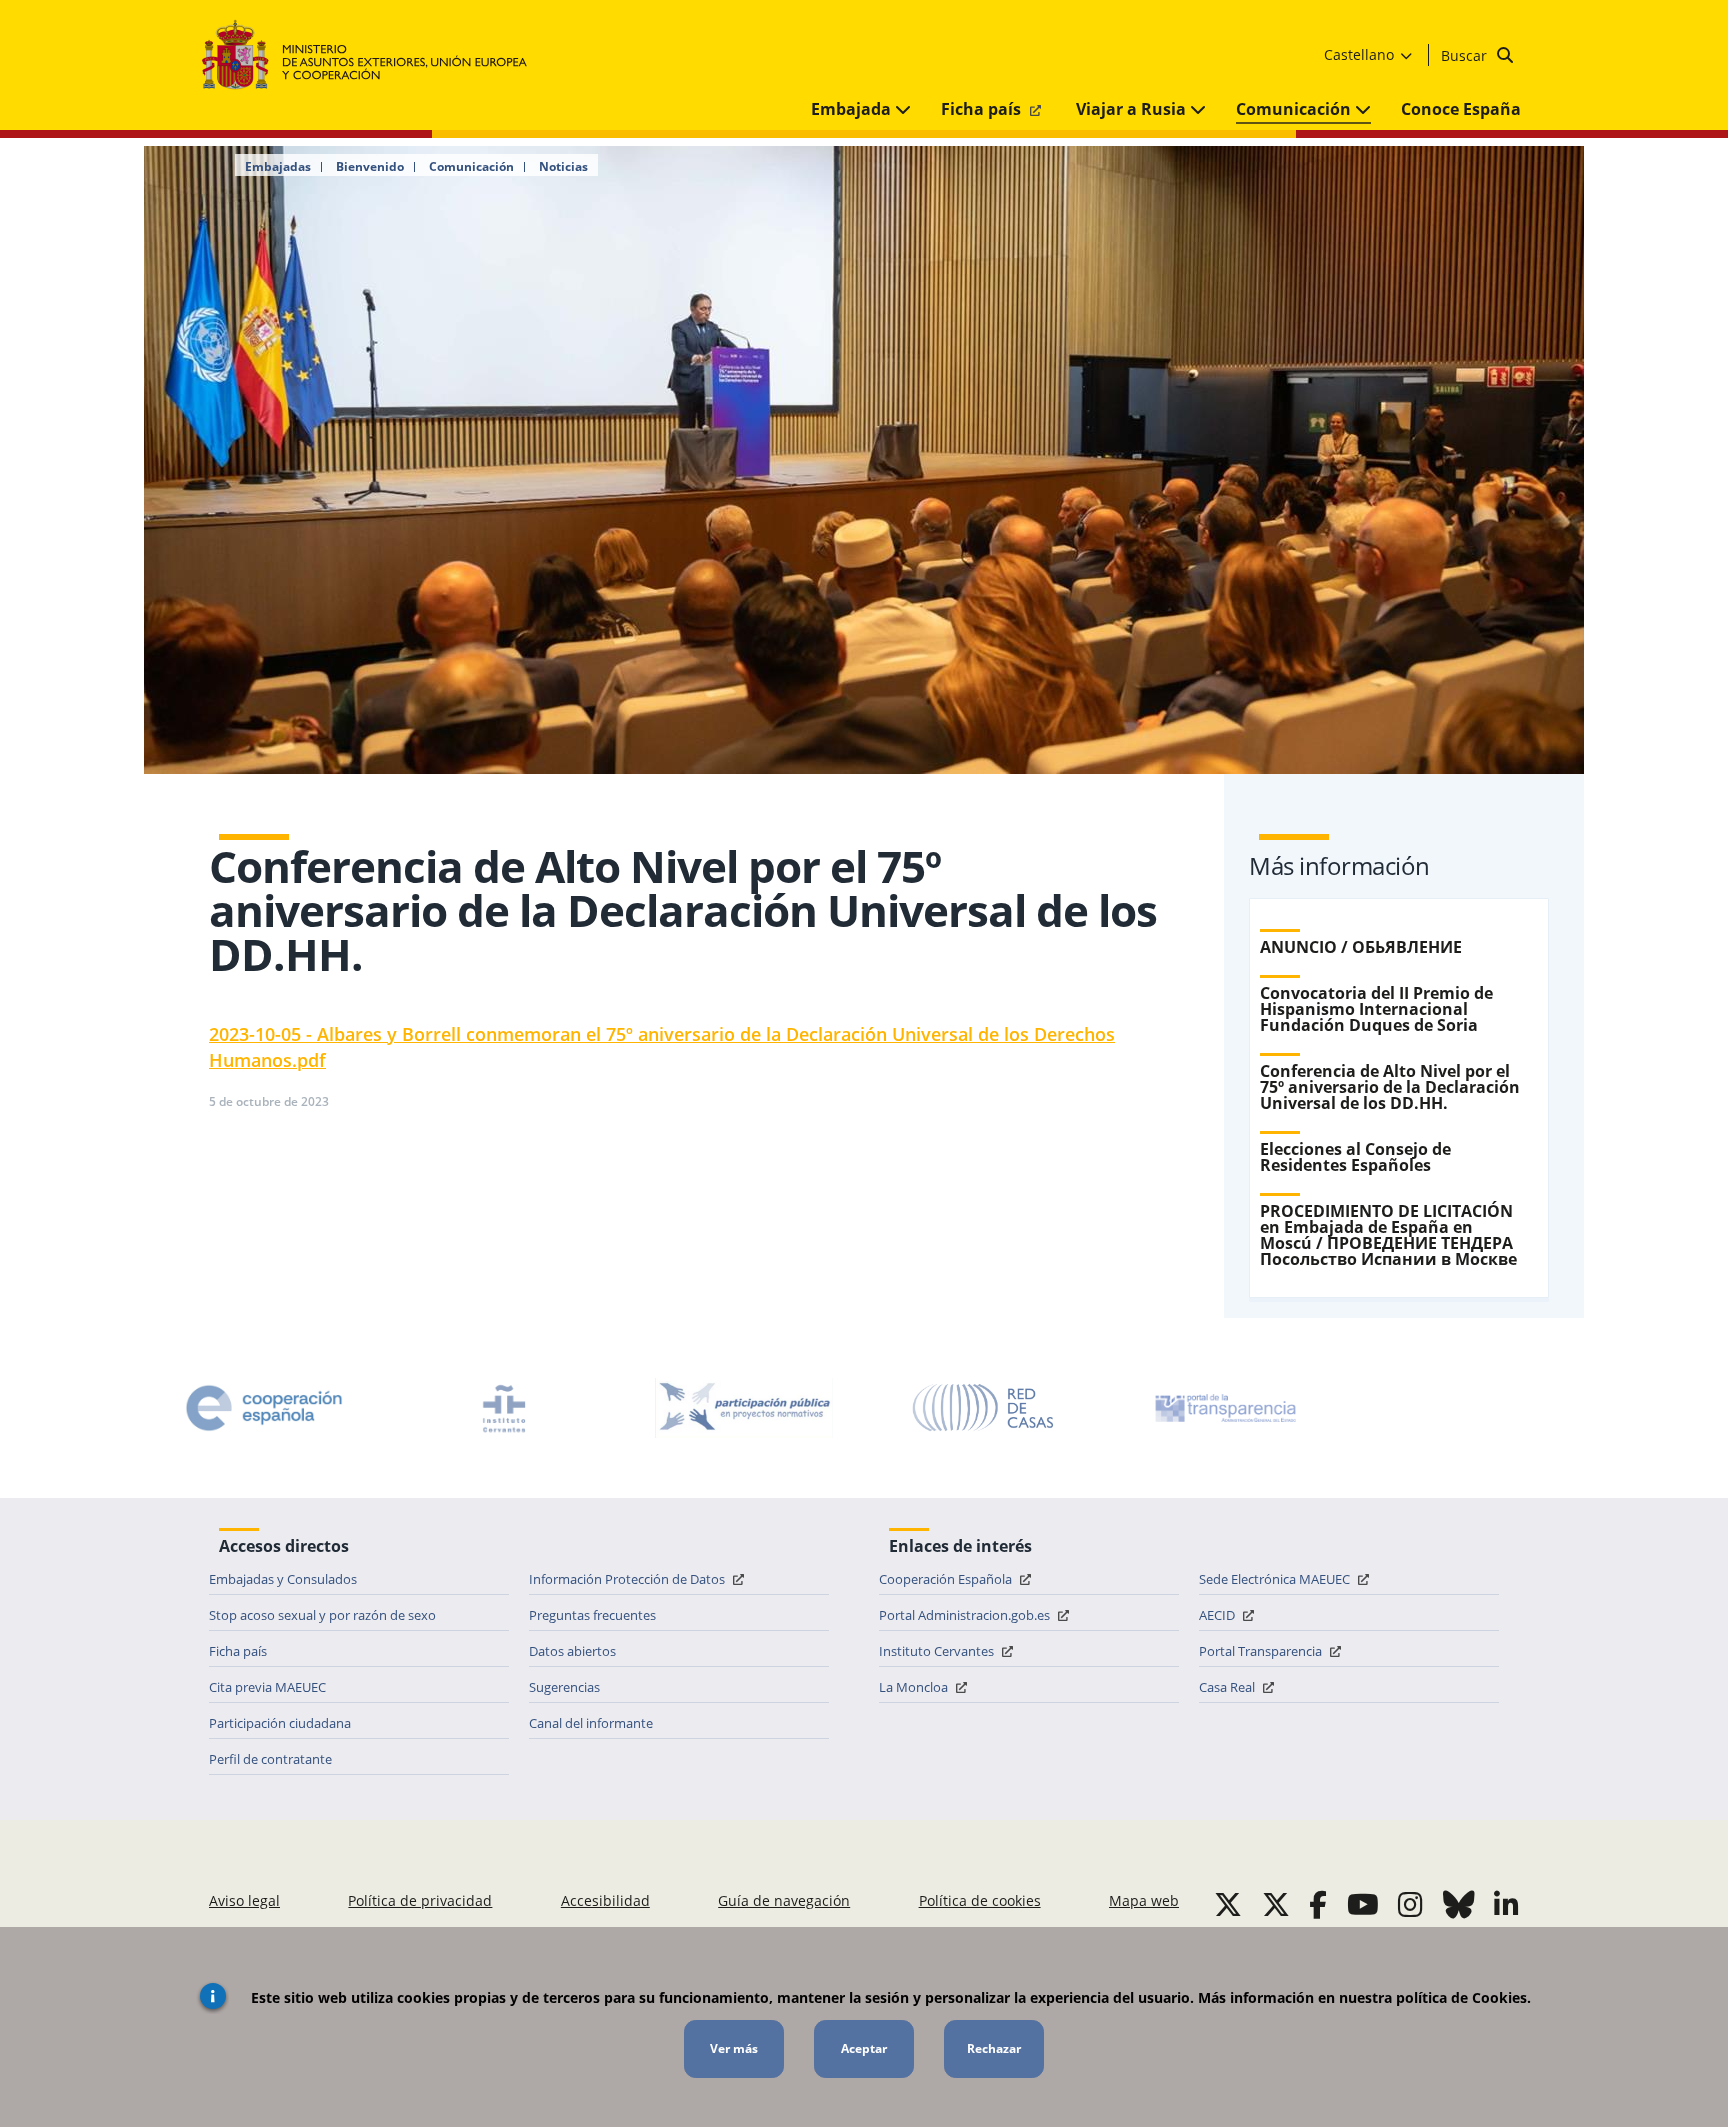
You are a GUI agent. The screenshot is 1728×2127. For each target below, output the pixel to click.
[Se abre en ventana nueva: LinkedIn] (1506, 1904)
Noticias (563, 167)
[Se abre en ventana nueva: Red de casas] (984, 1408)
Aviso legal (244, 1900)
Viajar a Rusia (1133, 109)
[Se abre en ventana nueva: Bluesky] (1459, 1904)
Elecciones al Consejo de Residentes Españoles (1355, 1157)
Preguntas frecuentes (592, 1615)
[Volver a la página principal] (374, 55)
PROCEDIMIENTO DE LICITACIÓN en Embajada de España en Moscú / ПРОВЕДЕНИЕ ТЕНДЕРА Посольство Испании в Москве (1388, 1235)
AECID (1218, 1615)
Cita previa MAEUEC (267, 1687)
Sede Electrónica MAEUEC (1276, 1579)
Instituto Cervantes (938, 1651)
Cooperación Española (947, 1579)
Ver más (734, 2048)
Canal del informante (591, 1723)
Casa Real (1228, 1687)
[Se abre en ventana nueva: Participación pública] (744, 1408)
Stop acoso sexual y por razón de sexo (322, 1615)
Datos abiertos (572, 1651)
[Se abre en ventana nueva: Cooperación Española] (264, 1408)
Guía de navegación (784, 1900)
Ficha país (983, 109)
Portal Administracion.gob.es (966, 1615)
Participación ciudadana (280, 1723)
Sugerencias (564, 1687)
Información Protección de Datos (628, 1579)
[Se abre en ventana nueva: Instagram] (1410, 1904)
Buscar (1466, 55)
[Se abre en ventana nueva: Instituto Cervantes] (504, 1408)
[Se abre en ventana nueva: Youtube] (1363, 1904)
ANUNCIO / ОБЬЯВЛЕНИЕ (1361, 947)
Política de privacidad (420, 1900)
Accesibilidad (605, 1900)
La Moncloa (915, 1687)
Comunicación (1295, 109)
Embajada (853, 109)
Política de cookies (980, 1900)
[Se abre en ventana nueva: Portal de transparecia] (1224, 1408)
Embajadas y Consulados (283, 1579)
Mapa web (1144, 1900)
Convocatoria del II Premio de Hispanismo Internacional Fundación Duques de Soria (1376, 1009)
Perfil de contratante (270, 1759)
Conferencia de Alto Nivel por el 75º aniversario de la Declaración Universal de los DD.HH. (1390, 1087)
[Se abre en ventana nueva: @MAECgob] (1228, 1904)
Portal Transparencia (1262, 1651)
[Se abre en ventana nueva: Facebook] (1318, 1904)
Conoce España (1461, 109)
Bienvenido (370, 167)
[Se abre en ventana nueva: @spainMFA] (1276, 1904)
